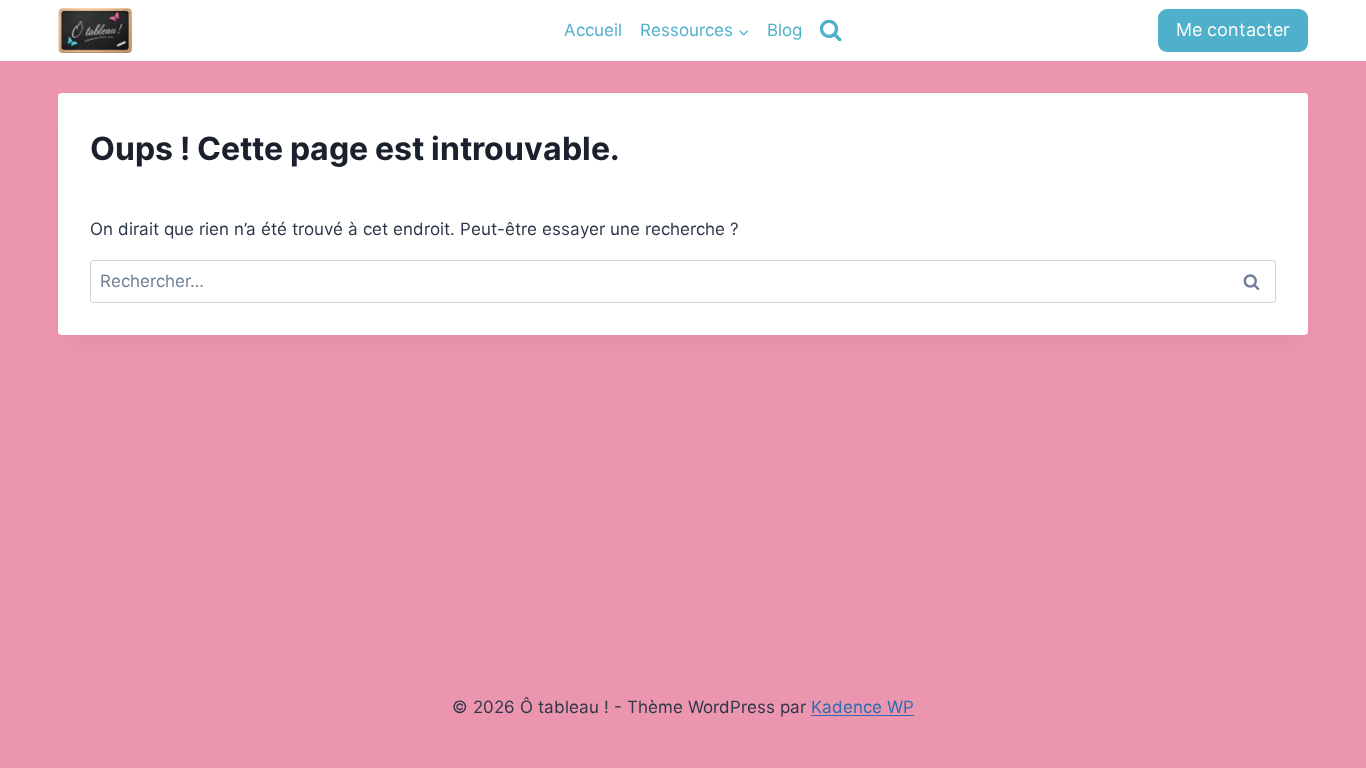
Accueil (593, 30)
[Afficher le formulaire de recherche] (830, 30)
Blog (784, 30)
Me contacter (1233, 29)
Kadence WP (862, 707)
